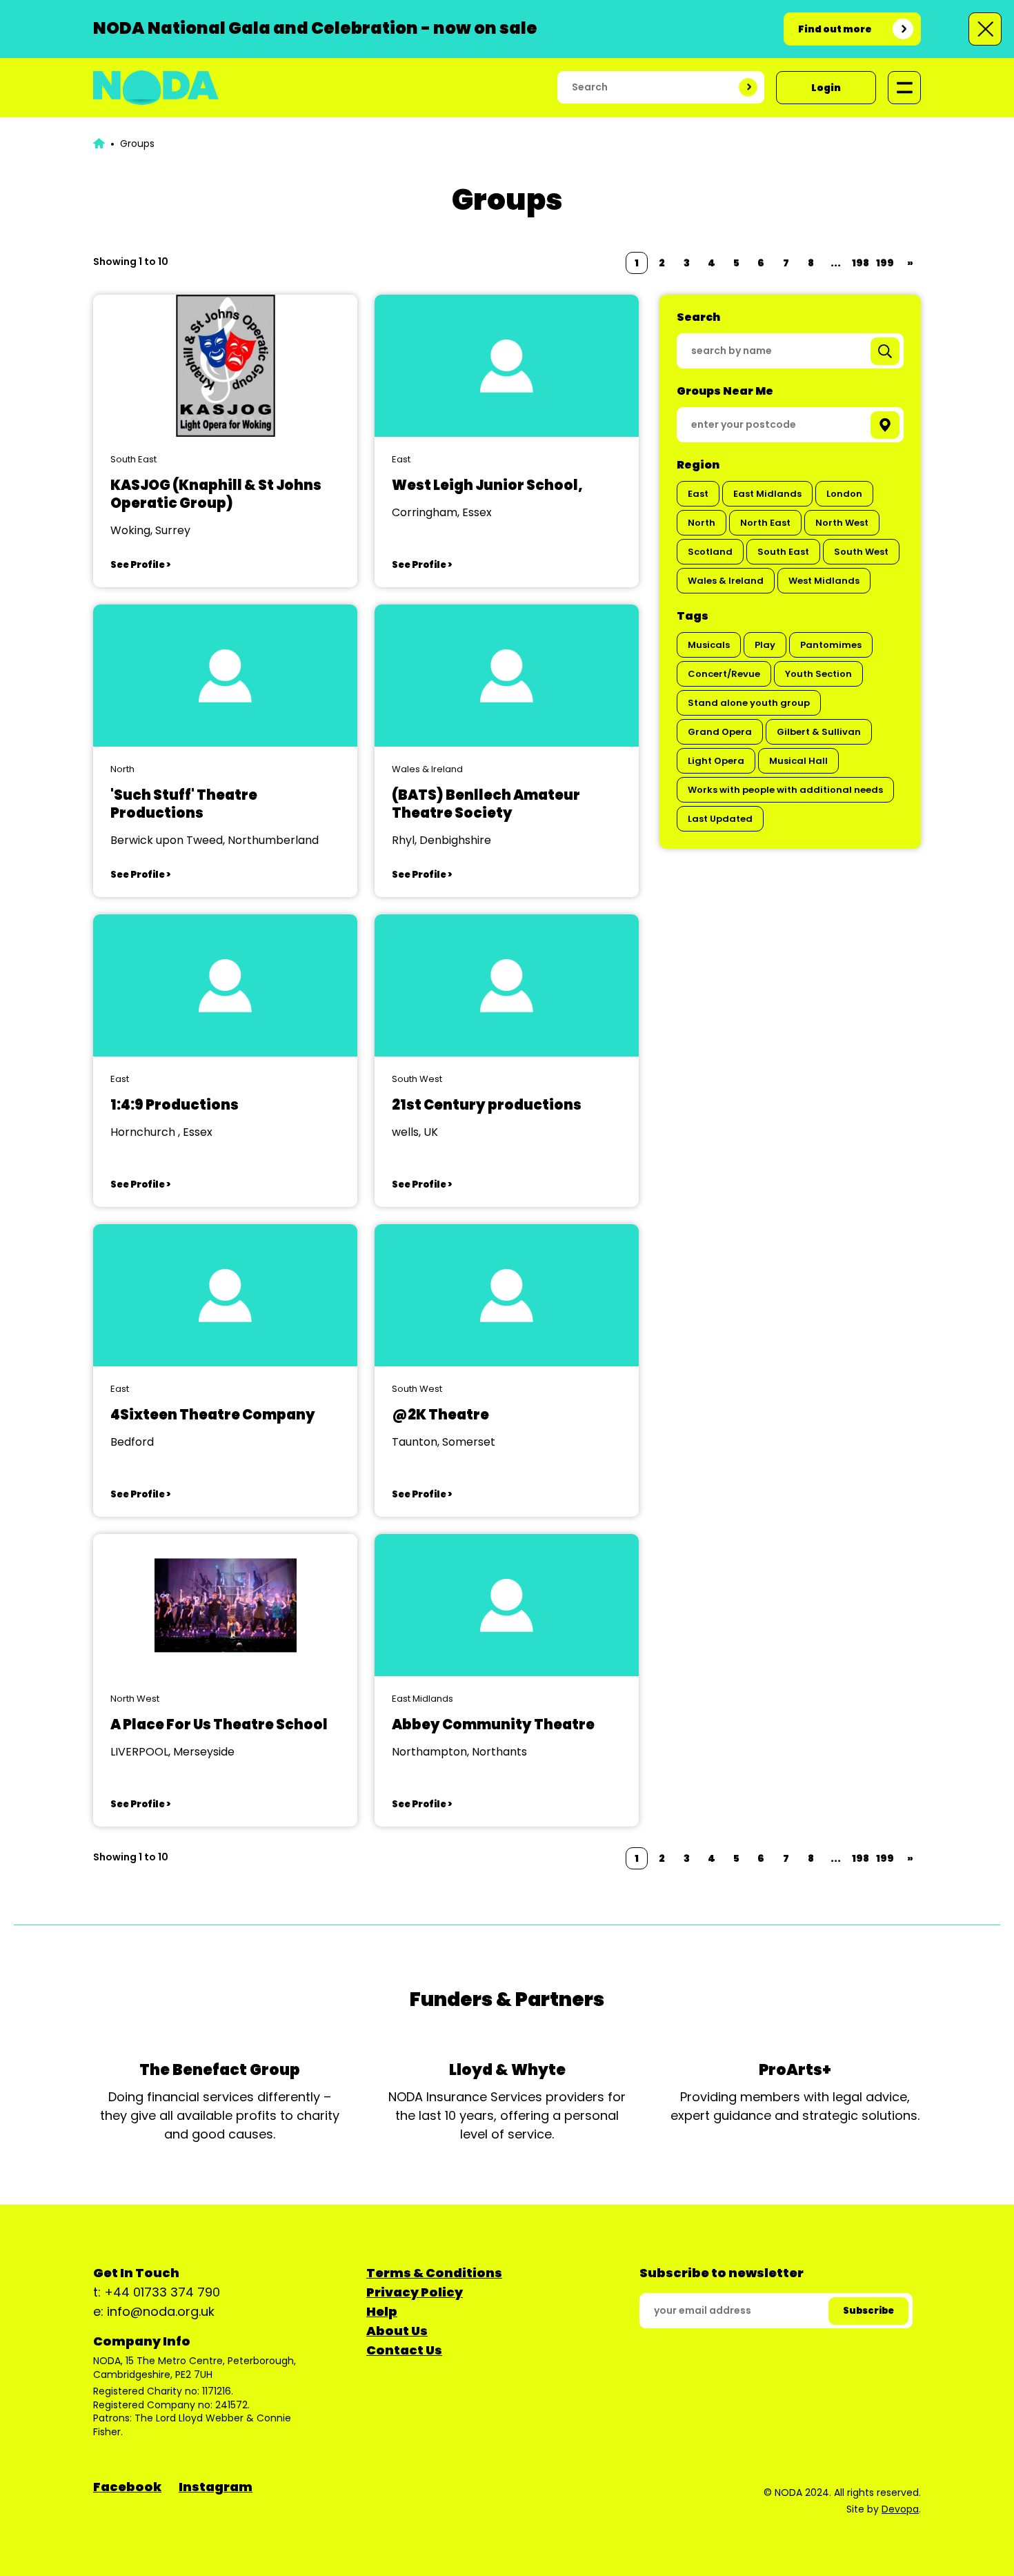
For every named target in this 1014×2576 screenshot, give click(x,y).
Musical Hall (798, 761)
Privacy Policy (415, 2292)
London (844, 494)
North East (765, 523)
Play (765, 645)
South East (783, 552)
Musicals (709, 645)
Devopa (900, 2509)
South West (861, 552)
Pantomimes (831, 645)
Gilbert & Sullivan (819, 732)
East (698, 494)
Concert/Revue (724, 674)
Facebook (127, 2487)
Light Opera (716, 761)
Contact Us (404, 2350)
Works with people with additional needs (785, 790)
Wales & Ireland (726, 581)
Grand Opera (720, 732)
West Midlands (824, 581)
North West (842, 523)
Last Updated (720, 819)
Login (826, 88)
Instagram (216, 2487)
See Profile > (140, 565)
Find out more (835, 29)
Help (382, 2311)
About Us (397, 2331)
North (702, 523)
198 (861, 263)
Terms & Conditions (434, 2273)
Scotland (710, 552)
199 (885, 263)
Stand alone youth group (749, 703)
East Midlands (767, 494)
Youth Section (818, 674)
